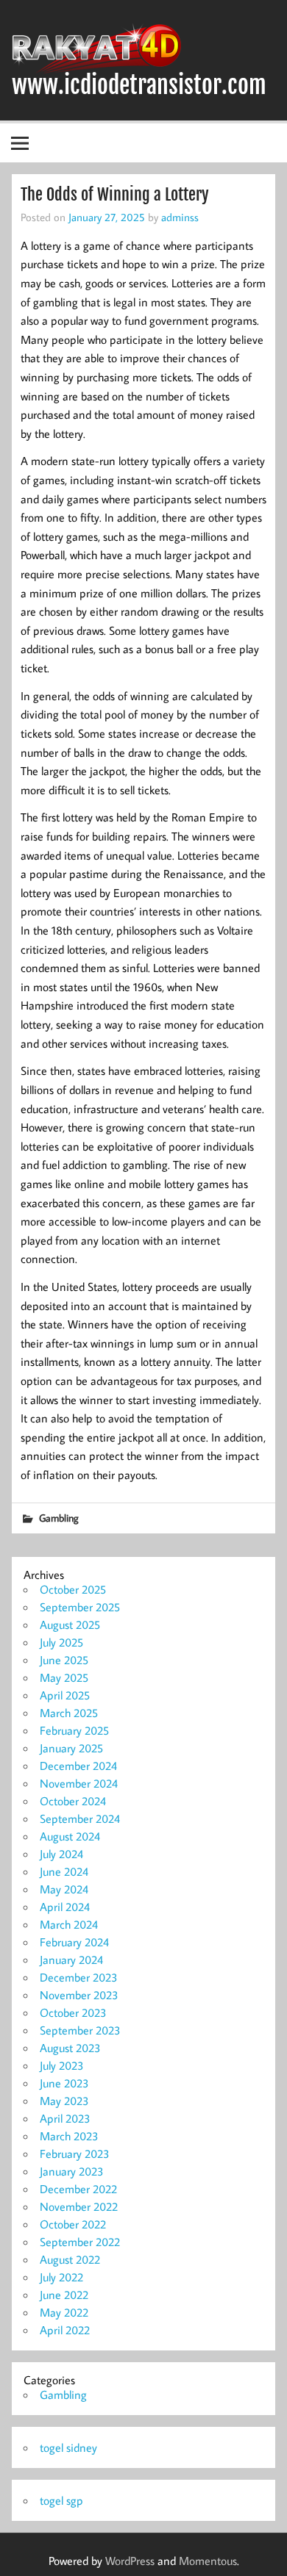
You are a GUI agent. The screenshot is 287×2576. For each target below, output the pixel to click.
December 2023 (79, 1977)
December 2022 (78, 2189)
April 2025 (65, 1695)
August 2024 (70, 1836)
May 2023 (64, 2101)
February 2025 (74, 1730)
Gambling (59, 1518)
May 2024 (64, 1889)
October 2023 (73, 2012)
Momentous (208, 2561)
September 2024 (80, 1818)
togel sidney (68, 2447)
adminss (180, 217)
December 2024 (78, 1766)
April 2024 (65, 1907)
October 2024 (73, 1801)
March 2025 (69, 1713)
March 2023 (69, 2136)
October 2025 (73, 1589)
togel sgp (61, 2500)
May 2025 (64, 1677)
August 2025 (70, 1625)
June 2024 (64, 1871)
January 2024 (71, 1960)
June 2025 (64, 1660)
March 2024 (69, 1924)
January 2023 (72, 2171)
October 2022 (73, 2224)
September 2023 (80, 2030)
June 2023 (64, 2083)
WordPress (130, 2561)
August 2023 (70, 2048)
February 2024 (74, 1942)
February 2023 (75, 2154)
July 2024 (61, 1854)
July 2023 (62, 2065)
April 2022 (65, 2330)
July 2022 (61, 2277)
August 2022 (70, 2259)
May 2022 (64, 2312)
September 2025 (80, 1607)
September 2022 (80, 2242)
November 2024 (79, 1783)
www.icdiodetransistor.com (139, 85)
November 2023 (79, 1995)
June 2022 (64, 2295)
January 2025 (71, 1748)
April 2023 (65, 2118)
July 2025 (61, 1642)
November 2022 (79, 2206)
